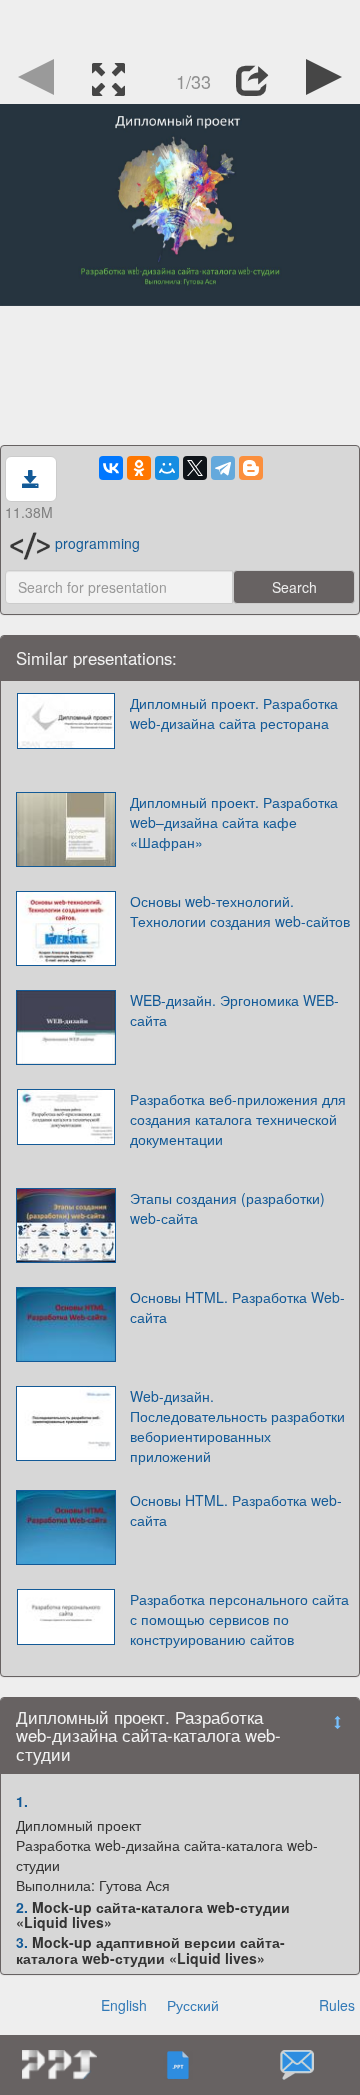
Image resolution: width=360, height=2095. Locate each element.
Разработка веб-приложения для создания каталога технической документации (238, 1119)
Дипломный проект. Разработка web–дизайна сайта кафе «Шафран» (234, 822)
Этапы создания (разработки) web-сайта (227, 1208)
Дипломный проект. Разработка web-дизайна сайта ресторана (234, 713)
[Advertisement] (180, 25)
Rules (337, 2005)
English (124, 2005)
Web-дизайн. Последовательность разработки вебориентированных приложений (237, 1426)
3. (22, 1942)
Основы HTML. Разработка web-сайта (236, 1510)
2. (22, 1907)
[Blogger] (251, 468)
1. (22, 1801)
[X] (195, 468)
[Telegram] (223, 468)
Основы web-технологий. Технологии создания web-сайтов (240, 911)
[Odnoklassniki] (139, 468)
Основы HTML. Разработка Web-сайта (237, 1307)
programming (97, 543)
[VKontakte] (111, 468)
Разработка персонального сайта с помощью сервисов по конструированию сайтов (239, 1619)
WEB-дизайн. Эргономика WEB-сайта (234, 1010)
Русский (193, 2005)
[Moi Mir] (167, 468)
